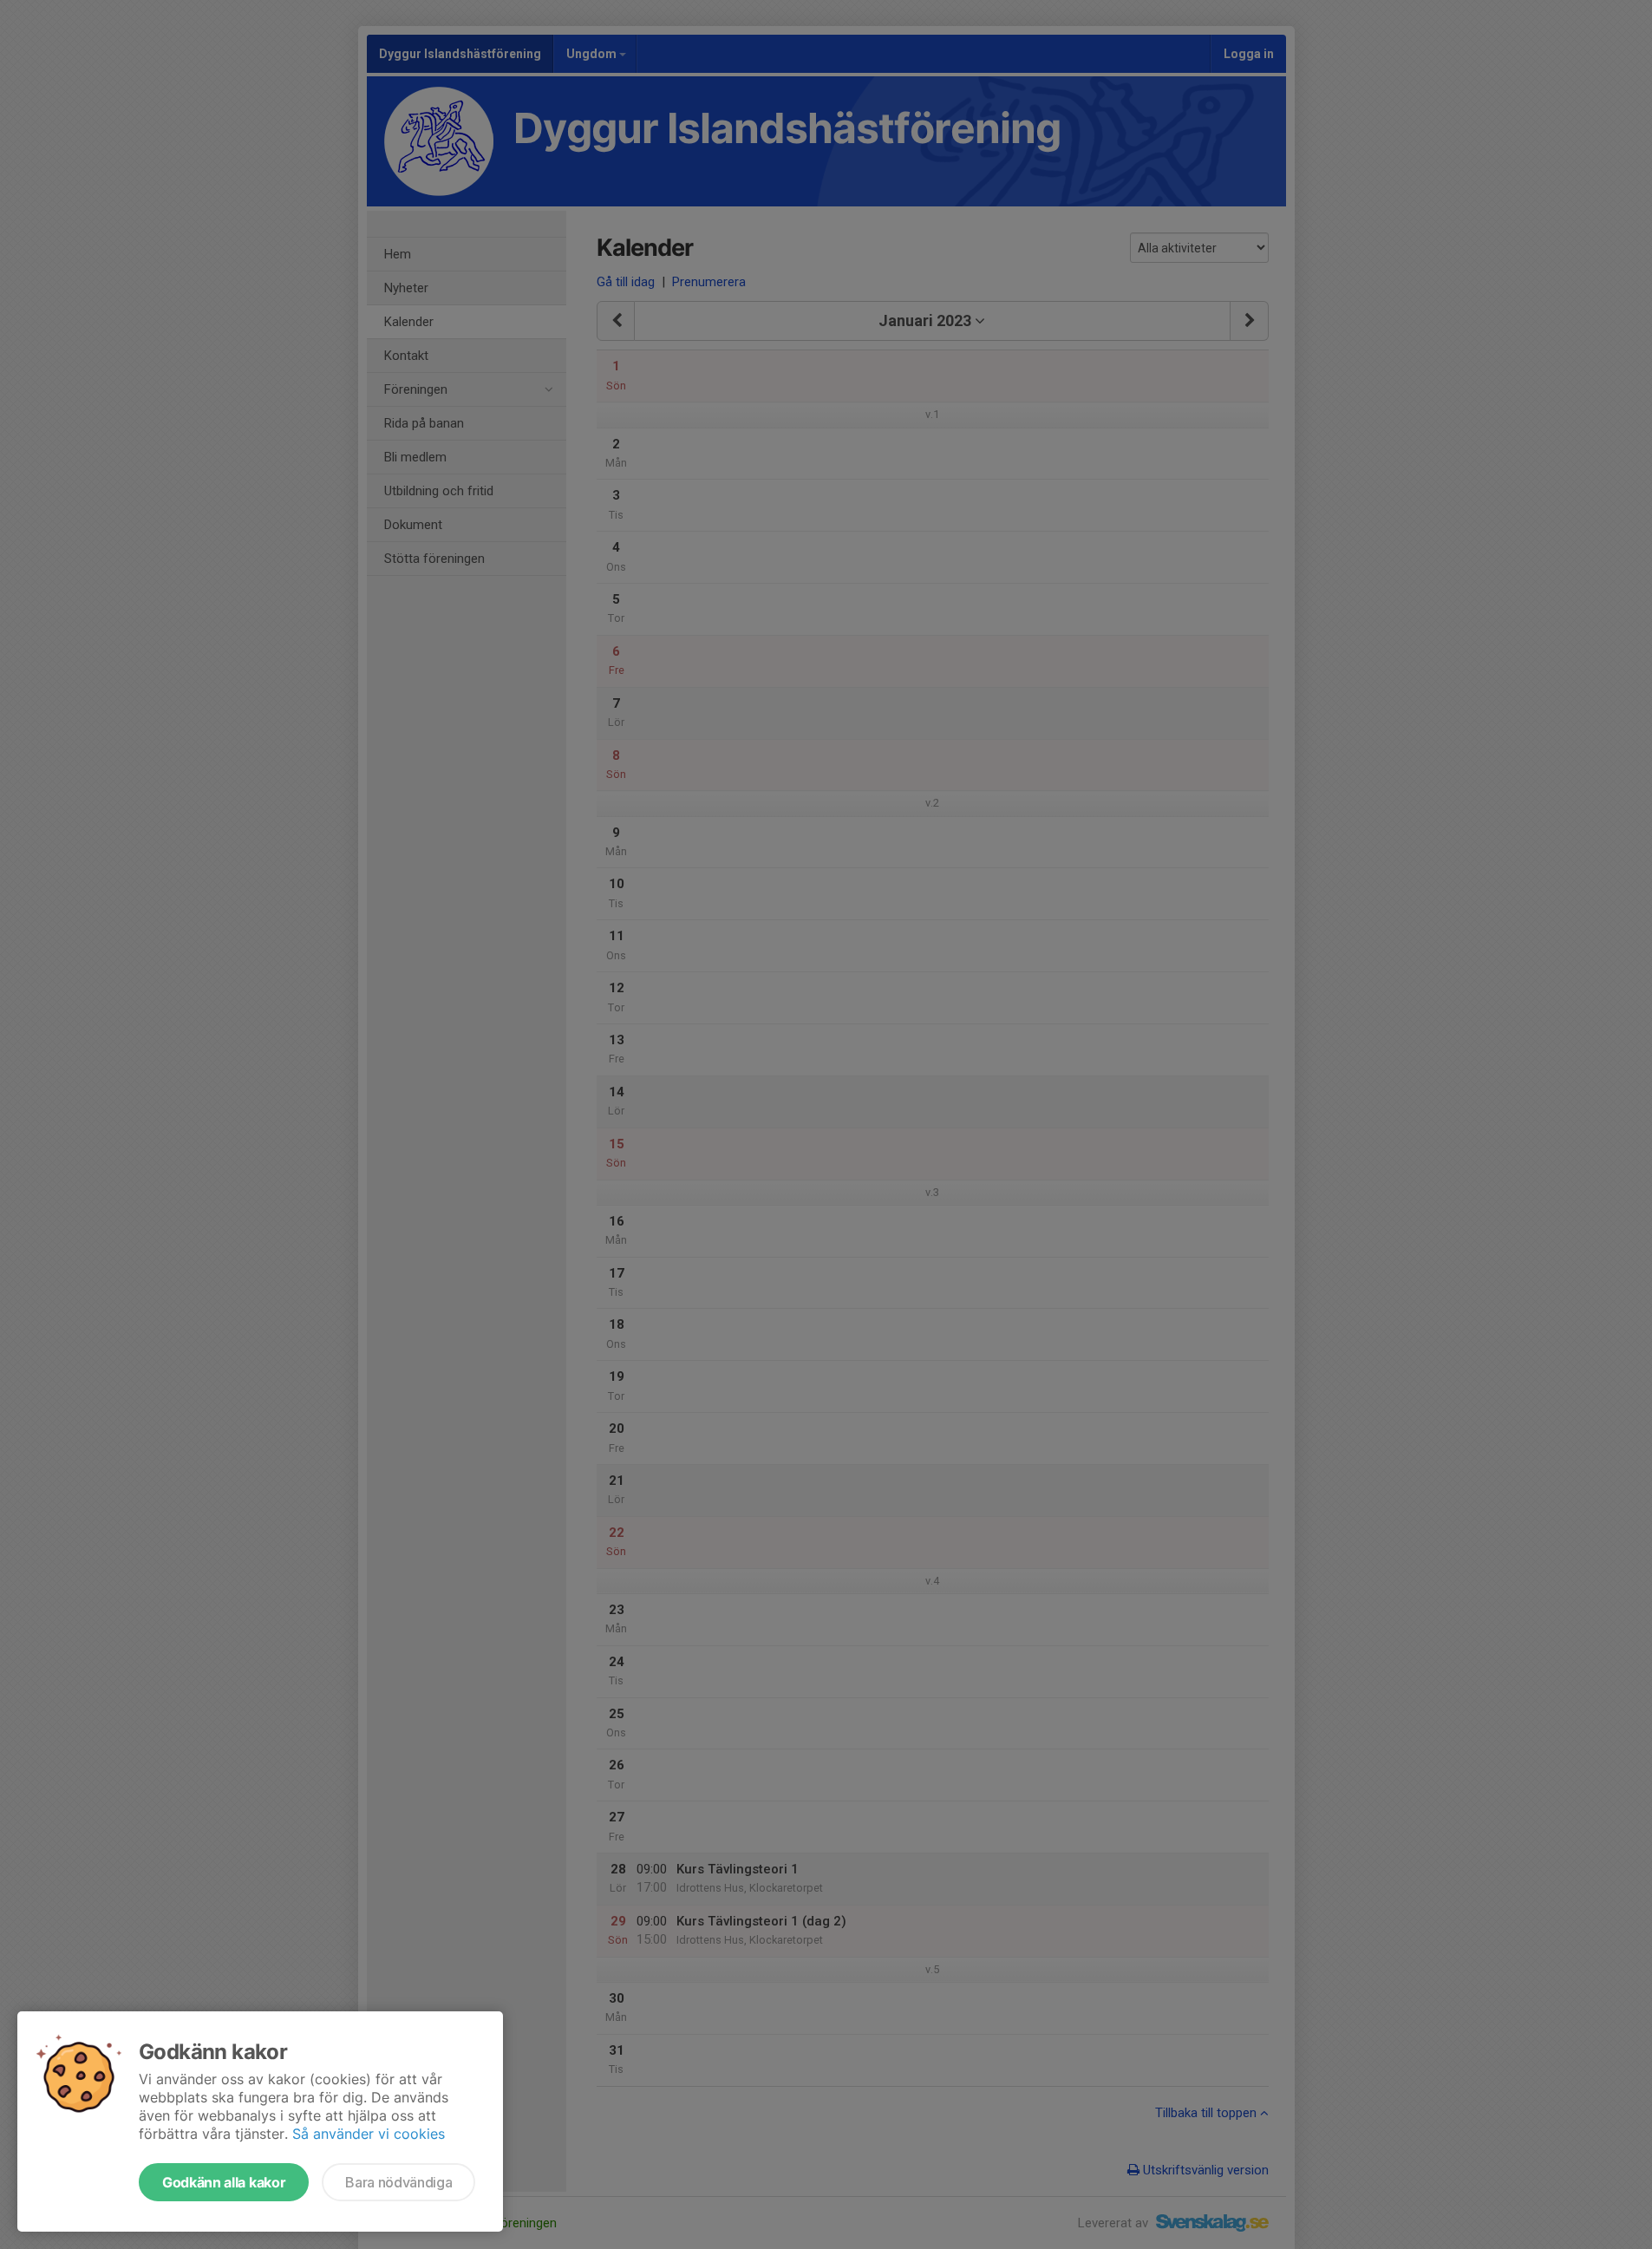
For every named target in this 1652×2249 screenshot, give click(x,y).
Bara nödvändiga (398, 2182)
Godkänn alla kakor (224, 2182)
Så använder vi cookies (369, 2134)
